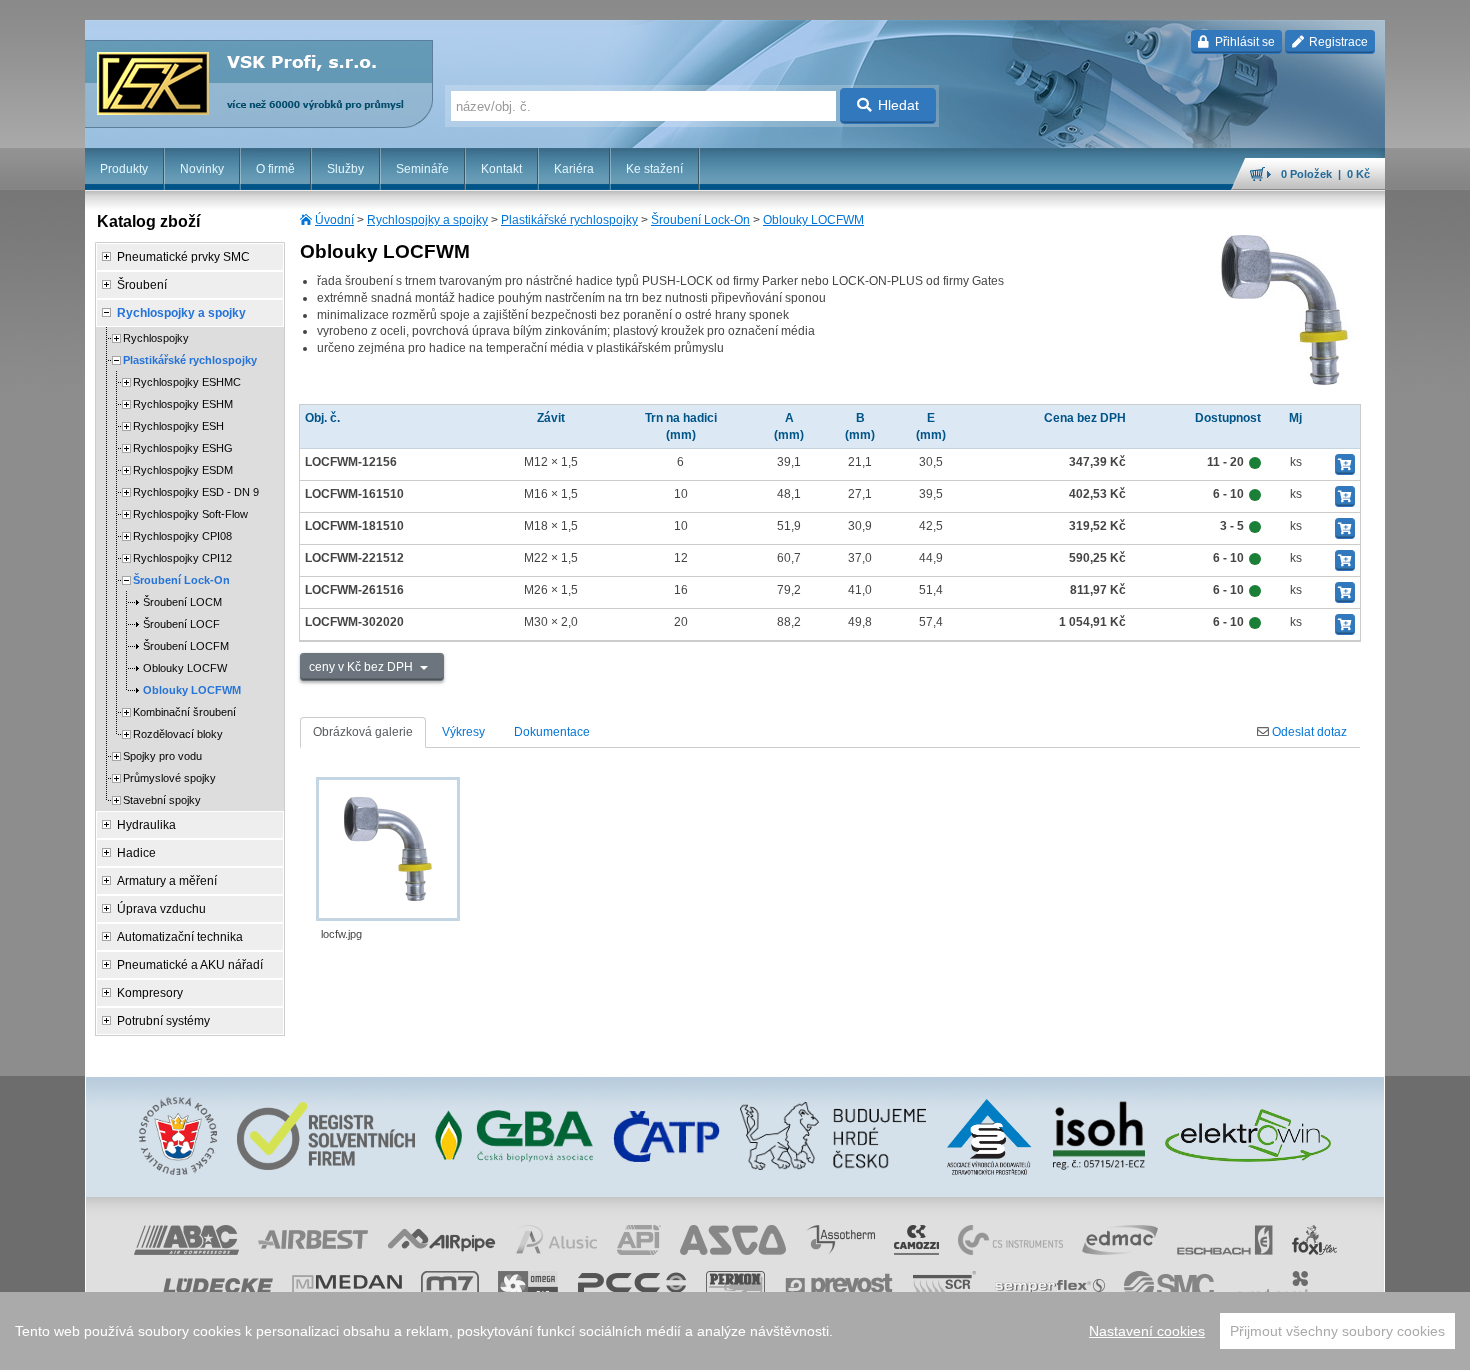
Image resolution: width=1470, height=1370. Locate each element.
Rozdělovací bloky (178, 734)
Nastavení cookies (1147, 1331)
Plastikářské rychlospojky (569, 220)
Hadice (136, 853)
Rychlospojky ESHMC (187, 382)
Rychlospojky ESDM (183, 470)
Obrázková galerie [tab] (363, 732)
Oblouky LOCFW (185, 668)
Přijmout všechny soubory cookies (1337, 1331)
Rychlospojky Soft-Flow (190, 514)
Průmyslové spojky (169, 778)
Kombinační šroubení (184, 712)
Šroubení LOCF (181, 624)
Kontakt (501, 169)
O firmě (275, 169)
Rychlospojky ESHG (183, 448)
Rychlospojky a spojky (427, 220)
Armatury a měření (167, 881)
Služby (345, 169)
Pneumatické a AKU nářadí (190, 965)
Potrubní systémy (163, 1021)
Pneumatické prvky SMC (183, 257)
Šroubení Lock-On (700, 220)
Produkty (124, 169)
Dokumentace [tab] (552, 732)
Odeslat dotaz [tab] (1308, 732)
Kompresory (150, 993)
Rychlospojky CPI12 (182, 558)
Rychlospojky (156, 338)
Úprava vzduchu (161, 909)
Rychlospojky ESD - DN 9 (196, 492)
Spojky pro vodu (162, 756)
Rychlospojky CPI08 (182, 536)
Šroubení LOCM (182, 602)
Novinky (202, 169)
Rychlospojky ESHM (183, 404)
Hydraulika (146, 825)
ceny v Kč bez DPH (362, 667)
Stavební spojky (162, 800)
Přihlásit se (1243, 42)
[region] (735, 1331)
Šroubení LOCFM (186, 646)
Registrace (1337, 42)
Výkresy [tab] (463, 732)
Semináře (422, 169)
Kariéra (574, 169)
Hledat (898, 105)
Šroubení (142, 285)
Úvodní (334, 220)
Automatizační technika (180, 937)
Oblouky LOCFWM (813, 220)
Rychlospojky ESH (178, 426)
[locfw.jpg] (388, 849)
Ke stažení (654, 169)
